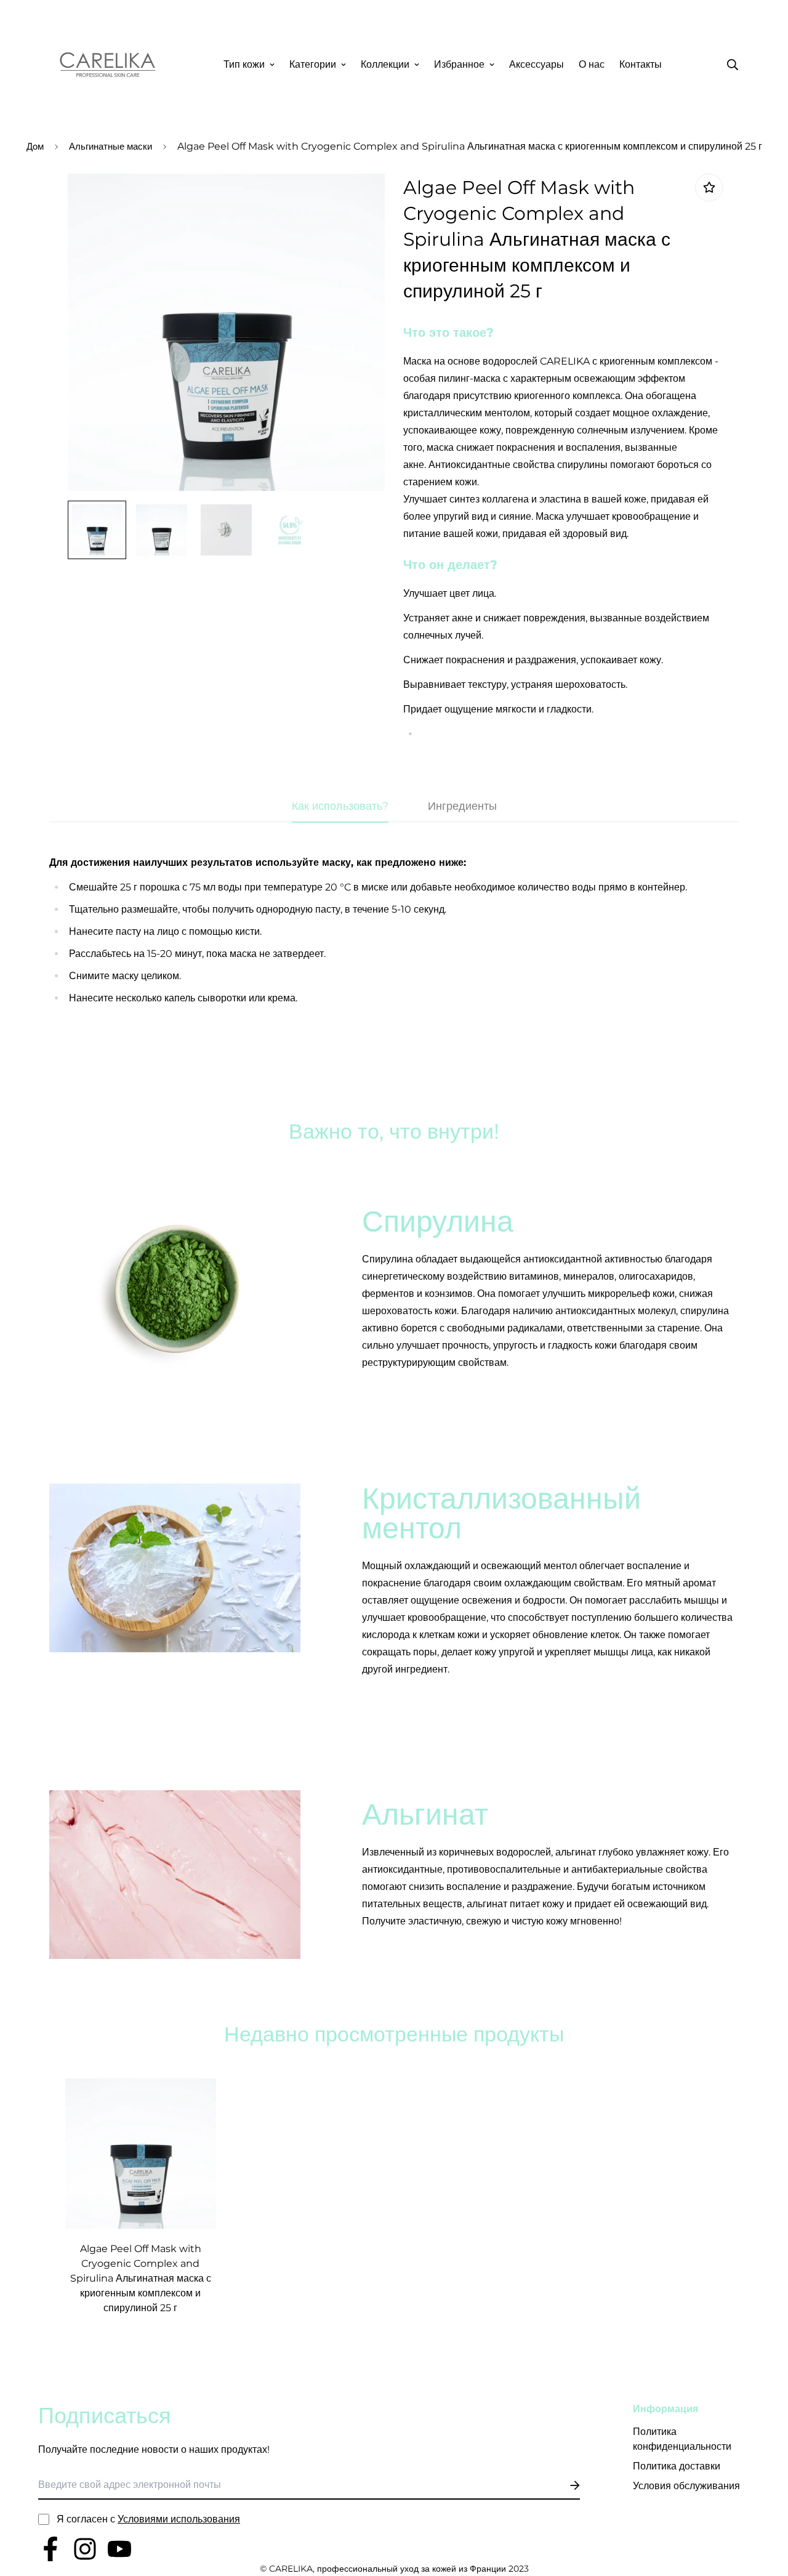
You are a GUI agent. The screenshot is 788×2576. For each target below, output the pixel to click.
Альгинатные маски (111, 146)
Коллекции (385, 64)
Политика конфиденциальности (682, 2439)
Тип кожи (244, 64)
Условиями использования (179, 2519)
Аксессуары (537, 64)
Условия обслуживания (686, 2486)
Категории (313, 64)
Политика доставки (677, 2466)
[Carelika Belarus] (108, 65)
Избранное (459, 64)
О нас (592, 64)
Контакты (641, 64)
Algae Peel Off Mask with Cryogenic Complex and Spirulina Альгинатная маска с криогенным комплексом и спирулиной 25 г (141, 2278)
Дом (35, 146)
